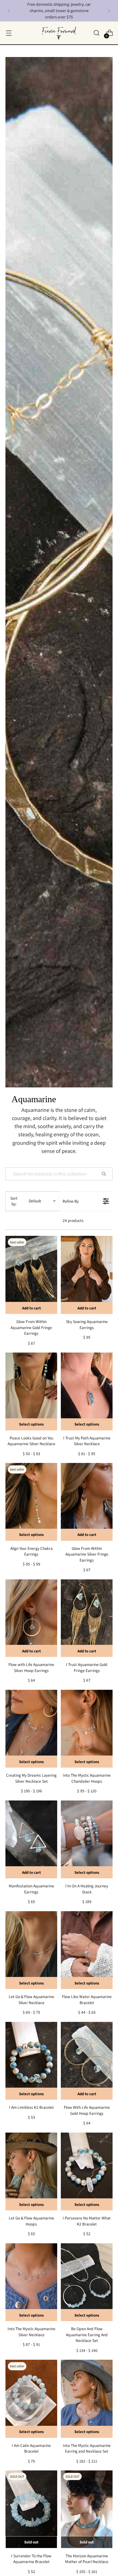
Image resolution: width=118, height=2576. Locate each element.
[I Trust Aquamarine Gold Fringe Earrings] (87, 1618)
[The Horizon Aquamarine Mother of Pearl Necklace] (87, 2509)
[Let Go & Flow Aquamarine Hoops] (31, 2172)
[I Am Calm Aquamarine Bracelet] (31, 2399)
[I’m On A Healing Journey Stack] (87, 1839)
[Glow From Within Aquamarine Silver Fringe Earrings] (87, 1502)
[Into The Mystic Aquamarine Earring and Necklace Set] (87, 2399)
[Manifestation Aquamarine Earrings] (31, 1839)
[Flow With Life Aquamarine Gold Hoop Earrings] (87, 2061)
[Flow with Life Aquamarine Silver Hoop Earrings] (31, 1618)
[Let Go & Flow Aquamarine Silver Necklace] (31, 1950)
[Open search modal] (96, 33)
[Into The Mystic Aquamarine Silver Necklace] (31, 2282)
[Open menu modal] (9, 33)
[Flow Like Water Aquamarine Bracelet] (87, 1950)
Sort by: (26, 1201)
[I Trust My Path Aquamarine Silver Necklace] (87, 1391)
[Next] (109, 11)
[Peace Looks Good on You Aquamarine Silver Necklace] (31, 1391)
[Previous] (9, 11)
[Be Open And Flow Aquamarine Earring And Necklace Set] (87, 2282)
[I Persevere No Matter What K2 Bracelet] (87, 2172)
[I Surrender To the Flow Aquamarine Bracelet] (31, 2509)
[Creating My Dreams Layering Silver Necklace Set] (31, 1729)
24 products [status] (73, 1220)
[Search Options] (106, 1174)
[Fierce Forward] (59, 33)
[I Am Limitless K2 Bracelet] (31, 2061)
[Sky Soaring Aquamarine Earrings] (87, 1275)
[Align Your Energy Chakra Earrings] (31, 1502)
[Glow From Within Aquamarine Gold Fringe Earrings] (31, 1275)
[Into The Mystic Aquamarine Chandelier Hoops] (87, 1729)
